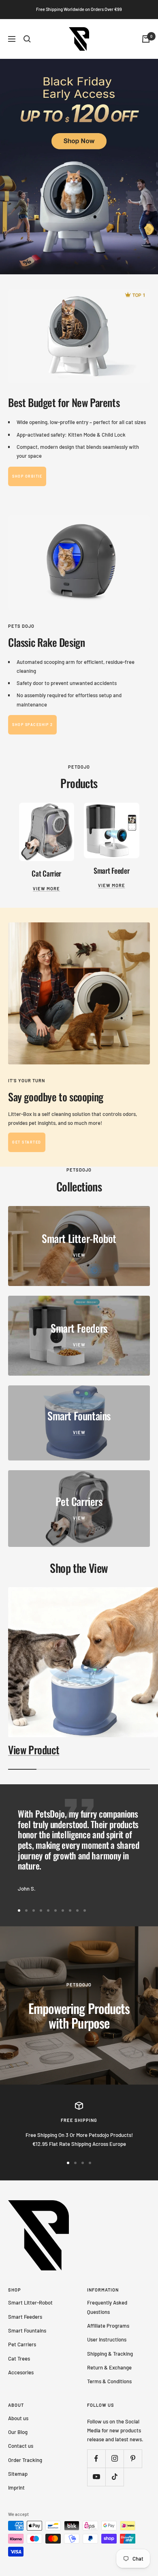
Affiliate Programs (108, 2326)
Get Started (27, 1142)
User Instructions (107, 2339)
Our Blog (18, 2432)
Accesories (21, 2372)
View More (46, 888)
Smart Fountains (27, 2330)
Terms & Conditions (109, 2381)
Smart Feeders (25, 2317)
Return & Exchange (109, 2367)
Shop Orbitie (27, 476)
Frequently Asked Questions (107, 2307)
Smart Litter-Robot (30, 2302)
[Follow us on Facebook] (96, 2459)
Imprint (16, 2488)
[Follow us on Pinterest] (133, 2459)
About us (18, 2418)
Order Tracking (25, 2460)
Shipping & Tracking (110, 2354)
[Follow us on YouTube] (96, 2477)
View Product (34, 1750)
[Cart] (146, 39)
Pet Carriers (22, 2344)
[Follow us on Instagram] (114, 2459)
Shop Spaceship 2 (32, 725)
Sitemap (18, 2474)
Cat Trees (19, 2358)
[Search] (27, 39)
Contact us (21, 2446)
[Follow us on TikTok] (114, 2477)
